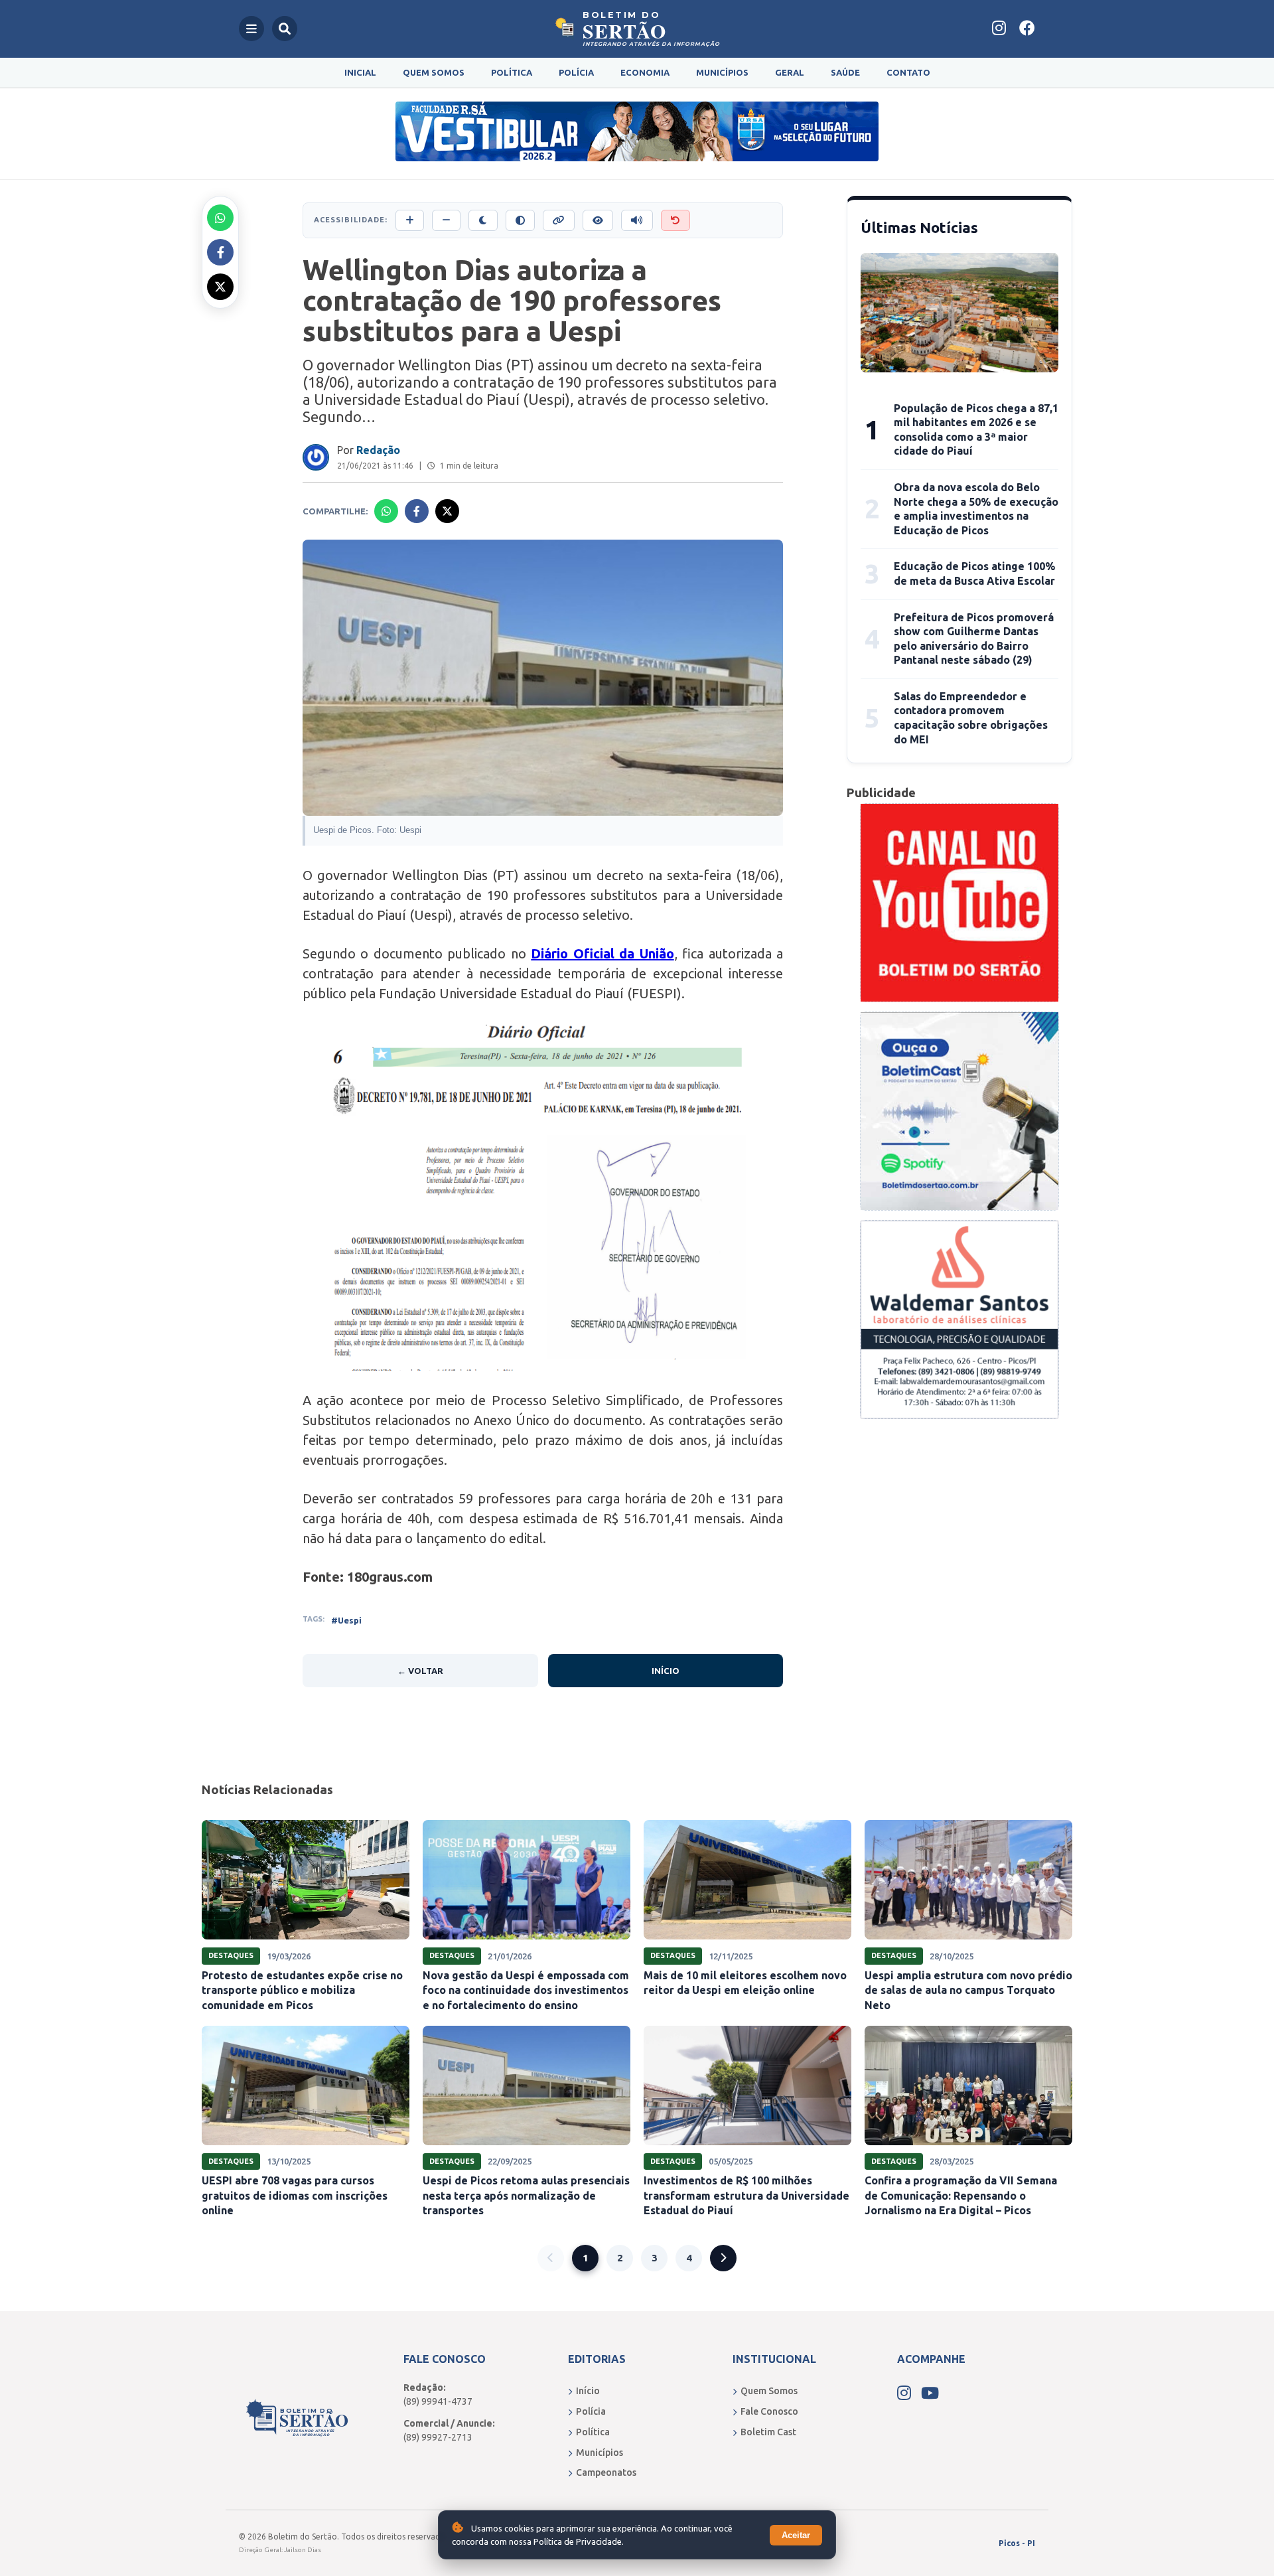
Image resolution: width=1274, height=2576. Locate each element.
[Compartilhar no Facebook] (220, 252)
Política (512, 72)
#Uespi (346, 1620)
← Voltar (420, 1671)
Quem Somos (434, 72)
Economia (645, 72)
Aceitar (796, 2535)
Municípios (722, 72)
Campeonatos (606, 2472)
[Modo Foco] (598, 220)
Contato (908, 72)
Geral (790, 72)
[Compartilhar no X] (220, 287)
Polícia (576, 72)
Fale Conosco (769, 2411)
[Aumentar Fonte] (410, 220)
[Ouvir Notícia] (637, 220)
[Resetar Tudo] (675, 220)
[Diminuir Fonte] (446, 220)
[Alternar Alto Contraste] (520, 220)
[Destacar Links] (559, 220)
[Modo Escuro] (483, 220)
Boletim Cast (768, 2432)
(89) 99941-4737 (438, 2401)
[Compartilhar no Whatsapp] (220, 218)
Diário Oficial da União (602, 953)
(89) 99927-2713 (438, 2437)
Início (666, 1671)
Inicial (360, 72)
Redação (378, 450)
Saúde (845, 72)
